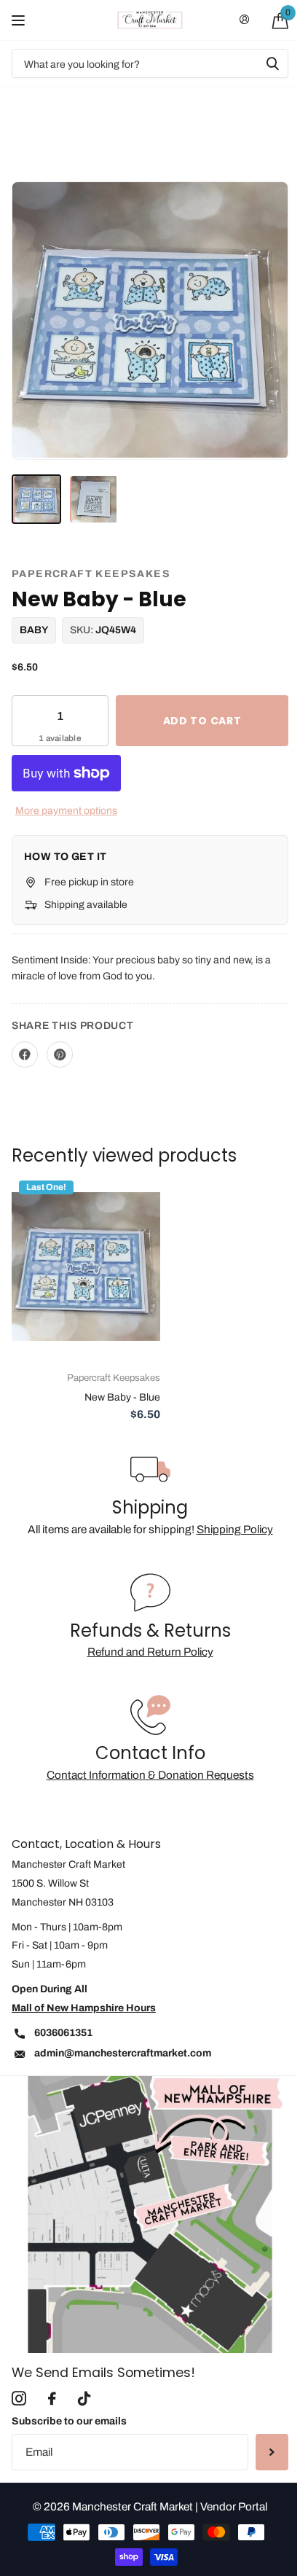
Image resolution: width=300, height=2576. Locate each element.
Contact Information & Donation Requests (150, 1775)
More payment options (66, 811)
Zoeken (272, 63)
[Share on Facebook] (25, 1054)
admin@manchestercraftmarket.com (123, 2053)
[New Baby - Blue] (86, 1266)
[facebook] (52, 2399)
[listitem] (36, 499)
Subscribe (272, 2452)
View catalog (20, 20)
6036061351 (63, 2033)
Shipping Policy (235, 1529)
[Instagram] (19, 2399)
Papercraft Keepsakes (91, 574)
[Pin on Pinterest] (60, 1054)
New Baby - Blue (122, 1397)
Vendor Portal (234, 2506)
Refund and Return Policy (150, 1652)
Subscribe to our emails (69, 2421)
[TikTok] (84, 2399)
